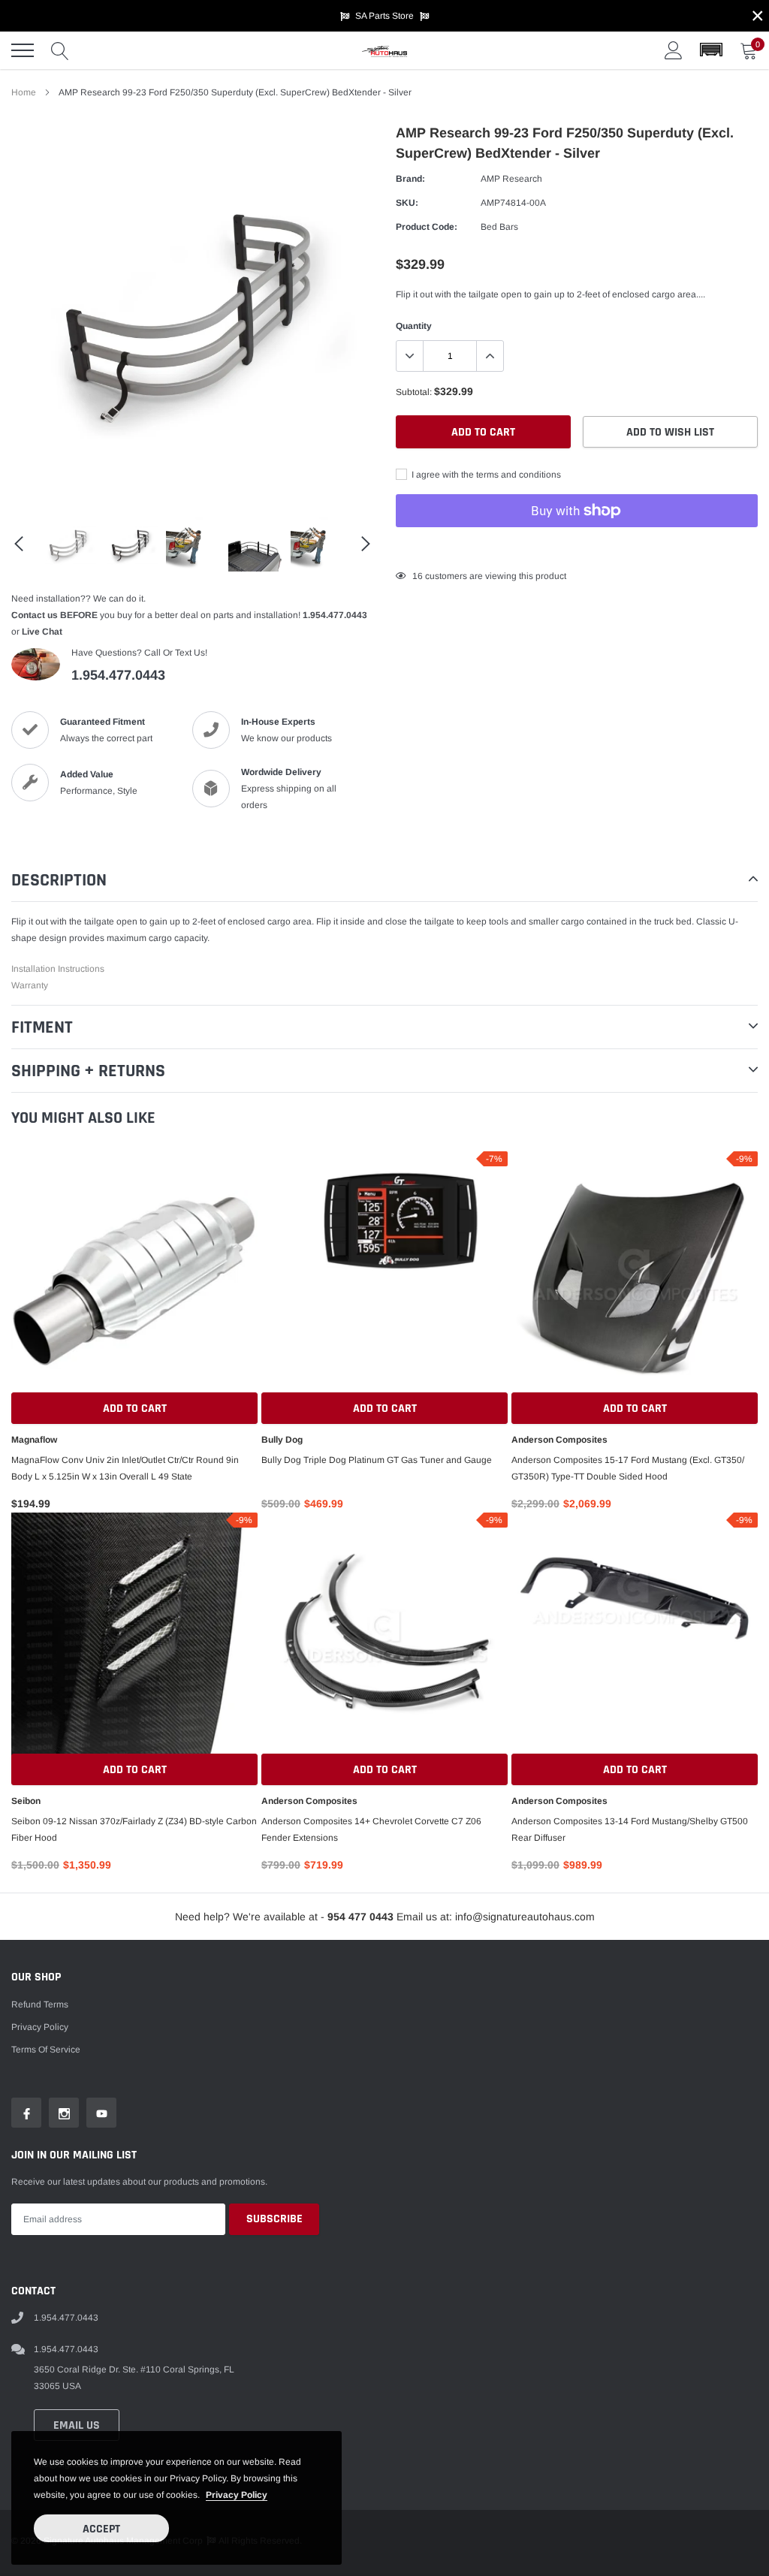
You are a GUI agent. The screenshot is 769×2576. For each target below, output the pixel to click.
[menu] (23, 50)
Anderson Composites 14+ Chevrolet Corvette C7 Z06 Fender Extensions (371, 1829)
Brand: (410, 179)
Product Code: (427, 227)
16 (418, 576)
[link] (69, 544)
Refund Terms (40, 2004)
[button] (711, 50)
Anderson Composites (559, 1440)
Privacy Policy (40, 2027)
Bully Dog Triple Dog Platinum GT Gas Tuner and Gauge (377, 1460)
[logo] (384, 50)
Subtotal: (414, 392)
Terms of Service (46, 2050)
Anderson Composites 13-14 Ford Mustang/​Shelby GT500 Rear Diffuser (630, 1829)
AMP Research (511, 179)
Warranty (30, 985)
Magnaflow (34, 1440)
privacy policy (237, 2495)
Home (24, 92)
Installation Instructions (58, 969)
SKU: (407, 203)
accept (101, 2529)
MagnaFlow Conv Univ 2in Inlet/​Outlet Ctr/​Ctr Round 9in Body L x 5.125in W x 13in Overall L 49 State (125, 1468)
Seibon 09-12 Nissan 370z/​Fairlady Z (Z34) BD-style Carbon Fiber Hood (134, 1829)
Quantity (414, 326)
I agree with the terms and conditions (485, 475)
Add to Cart (135, 1409)
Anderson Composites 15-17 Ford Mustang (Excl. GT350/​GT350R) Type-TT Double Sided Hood (628, 1468)
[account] (674, 50)
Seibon (26, 1801)
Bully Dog (282, 1440)
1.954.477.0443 (335, 615)
